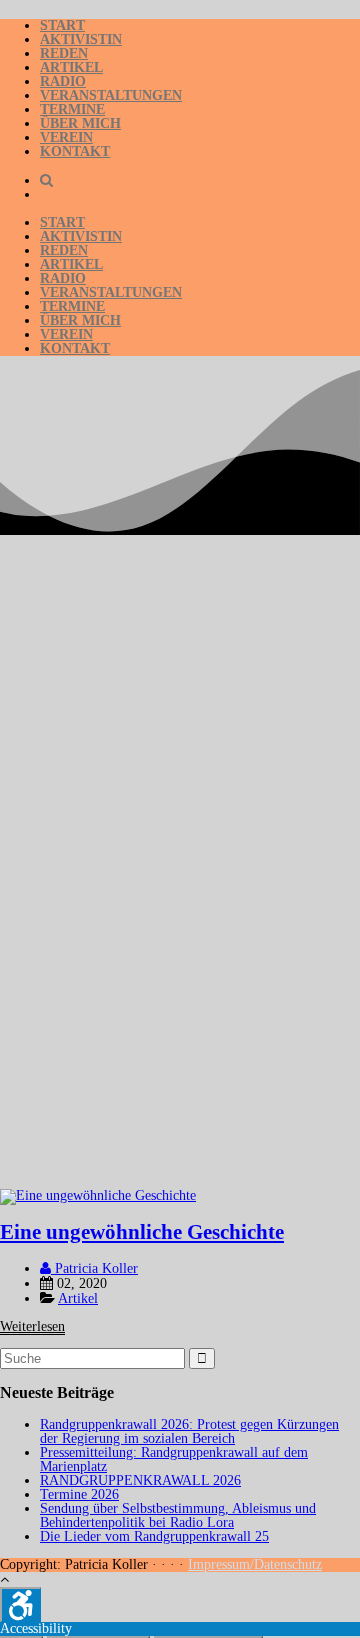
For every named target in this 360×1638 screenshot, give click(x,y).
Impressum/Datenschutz (255, 1564)
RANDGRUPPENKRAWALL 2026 (140, 1480)
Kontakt (75, 151)
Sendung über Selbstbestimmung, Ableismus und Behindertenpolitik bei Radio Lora (178, 1515)
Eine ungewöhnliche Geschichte (142, 1232)
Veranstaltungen (111, 95)
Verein (66, 137)
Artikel (71, 67)
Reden (64, 53)
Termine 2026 (79, 1494)
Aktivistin (81, 39)
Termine (72, 109)
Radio (63, 81)
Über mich (80, 123)
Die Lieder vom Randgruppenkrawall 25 (154, 1536)
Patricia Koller (94, 1268)
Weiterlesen (32, 1326)
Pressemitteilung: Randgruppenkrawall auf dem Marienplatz (174, 1459)
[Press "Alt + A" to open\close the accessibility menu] (20, 1604)
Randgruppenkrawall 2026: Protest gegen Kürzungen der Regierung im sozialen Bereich (189, 1431)
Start (62, 25)
